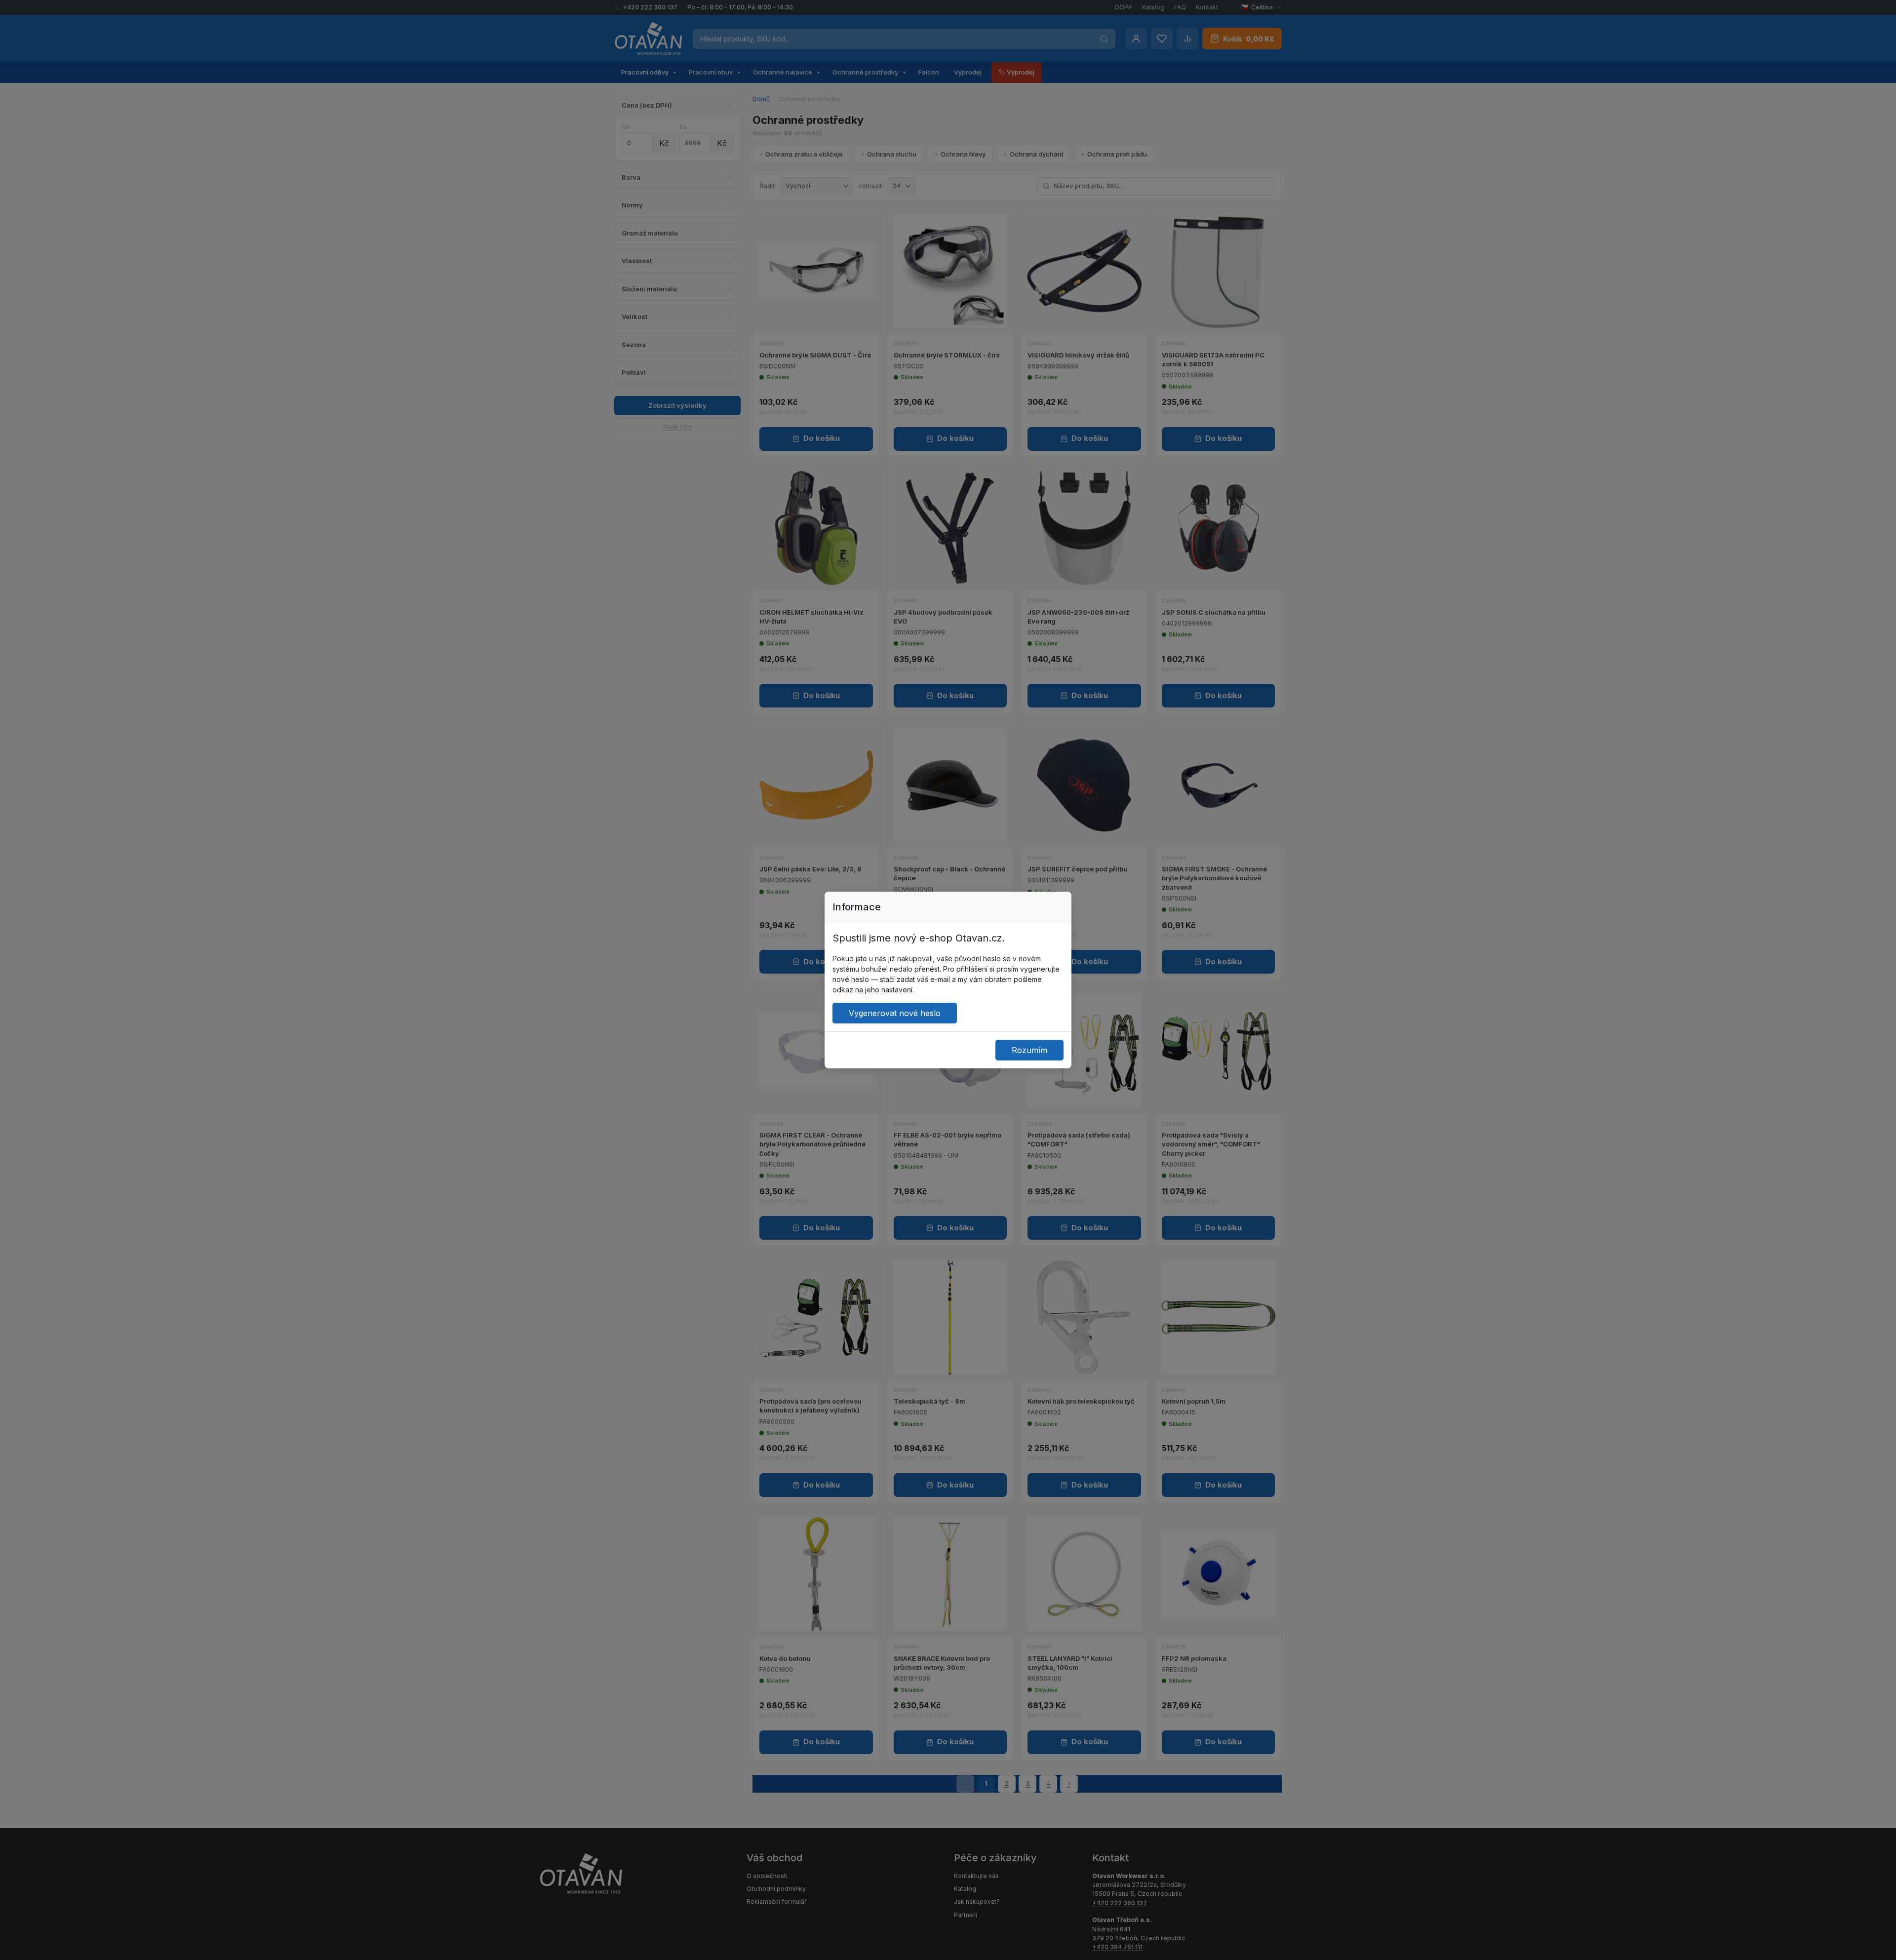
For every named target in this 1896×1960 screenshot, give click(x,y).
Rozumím (1029, 1050)
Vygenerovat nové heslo (895, 1013)
